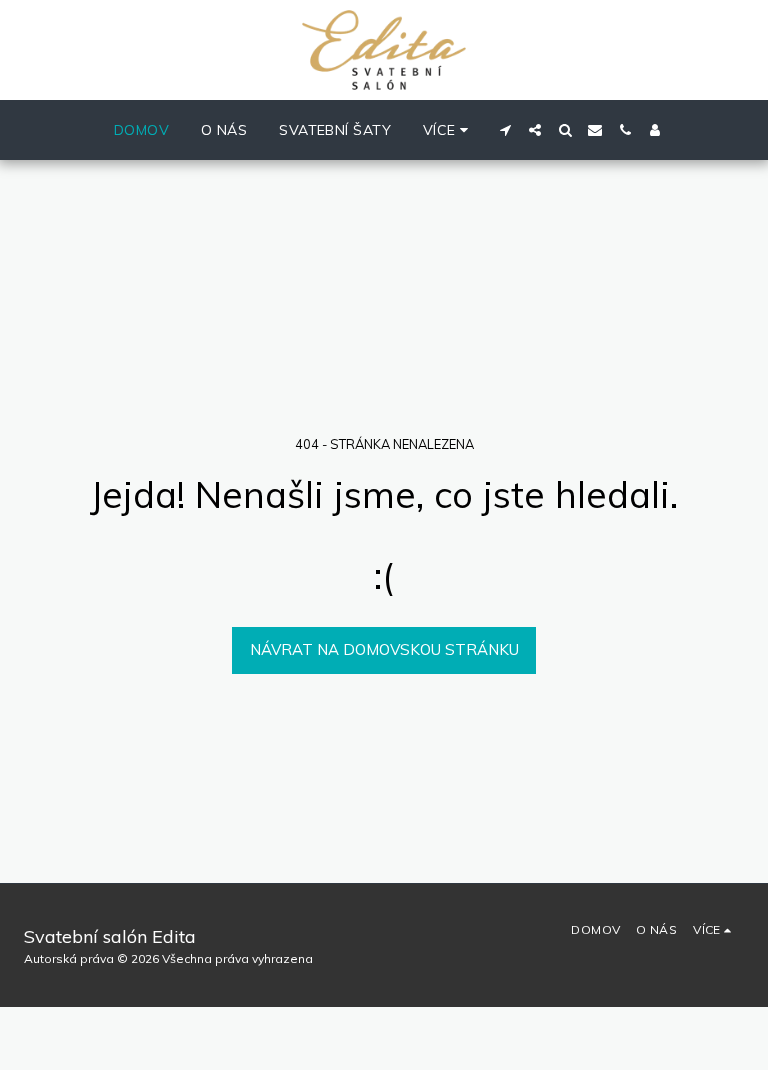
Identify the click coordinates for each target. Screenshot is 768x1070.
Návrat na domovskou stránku (384, 649)
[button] (505, 130)
